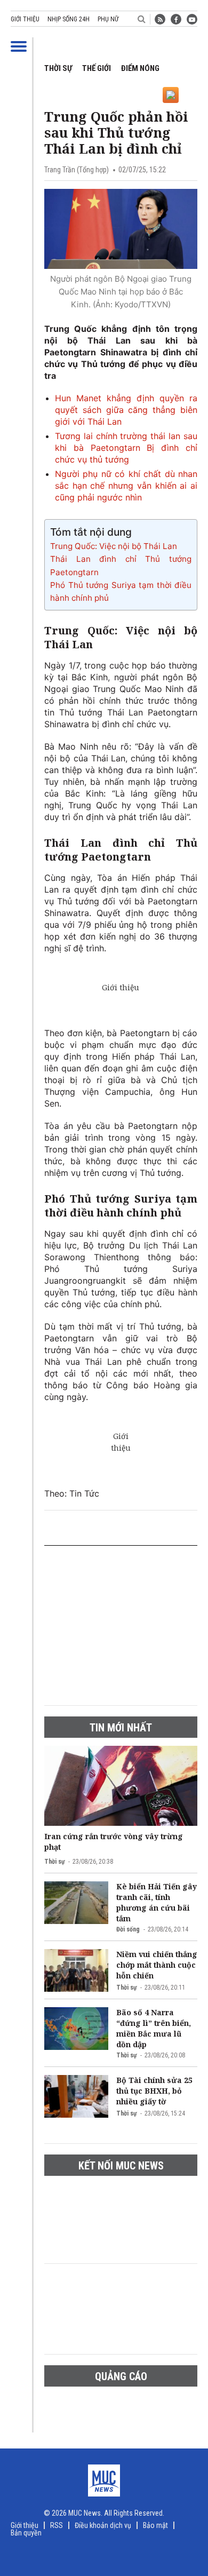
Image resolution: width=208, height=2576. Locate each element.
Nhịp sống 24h (69, 19)
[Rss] (160, 19)
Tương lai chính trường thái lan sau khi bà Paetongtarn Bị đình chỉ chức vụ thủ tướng (126, 448)
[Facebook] (176, 19)
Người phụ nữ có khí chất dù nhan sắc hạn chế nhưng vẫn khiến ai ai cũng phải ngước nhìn (126, 486)
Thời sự (58, 68)
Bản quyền (26, 2533)
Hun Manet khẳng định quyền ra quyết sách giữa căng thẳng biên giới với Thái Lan (126, 410)
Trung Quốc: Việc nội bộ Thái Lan (114, 546)
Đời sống (128, 1929)
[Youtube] (192, 19)
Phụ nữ (108, 19)
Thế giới (97, 68)
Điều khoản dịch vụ (103, 2525)
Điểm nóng (140, 68)
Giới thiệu (25, 19)
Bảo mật (155, 2525)
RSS (57, 2525)
